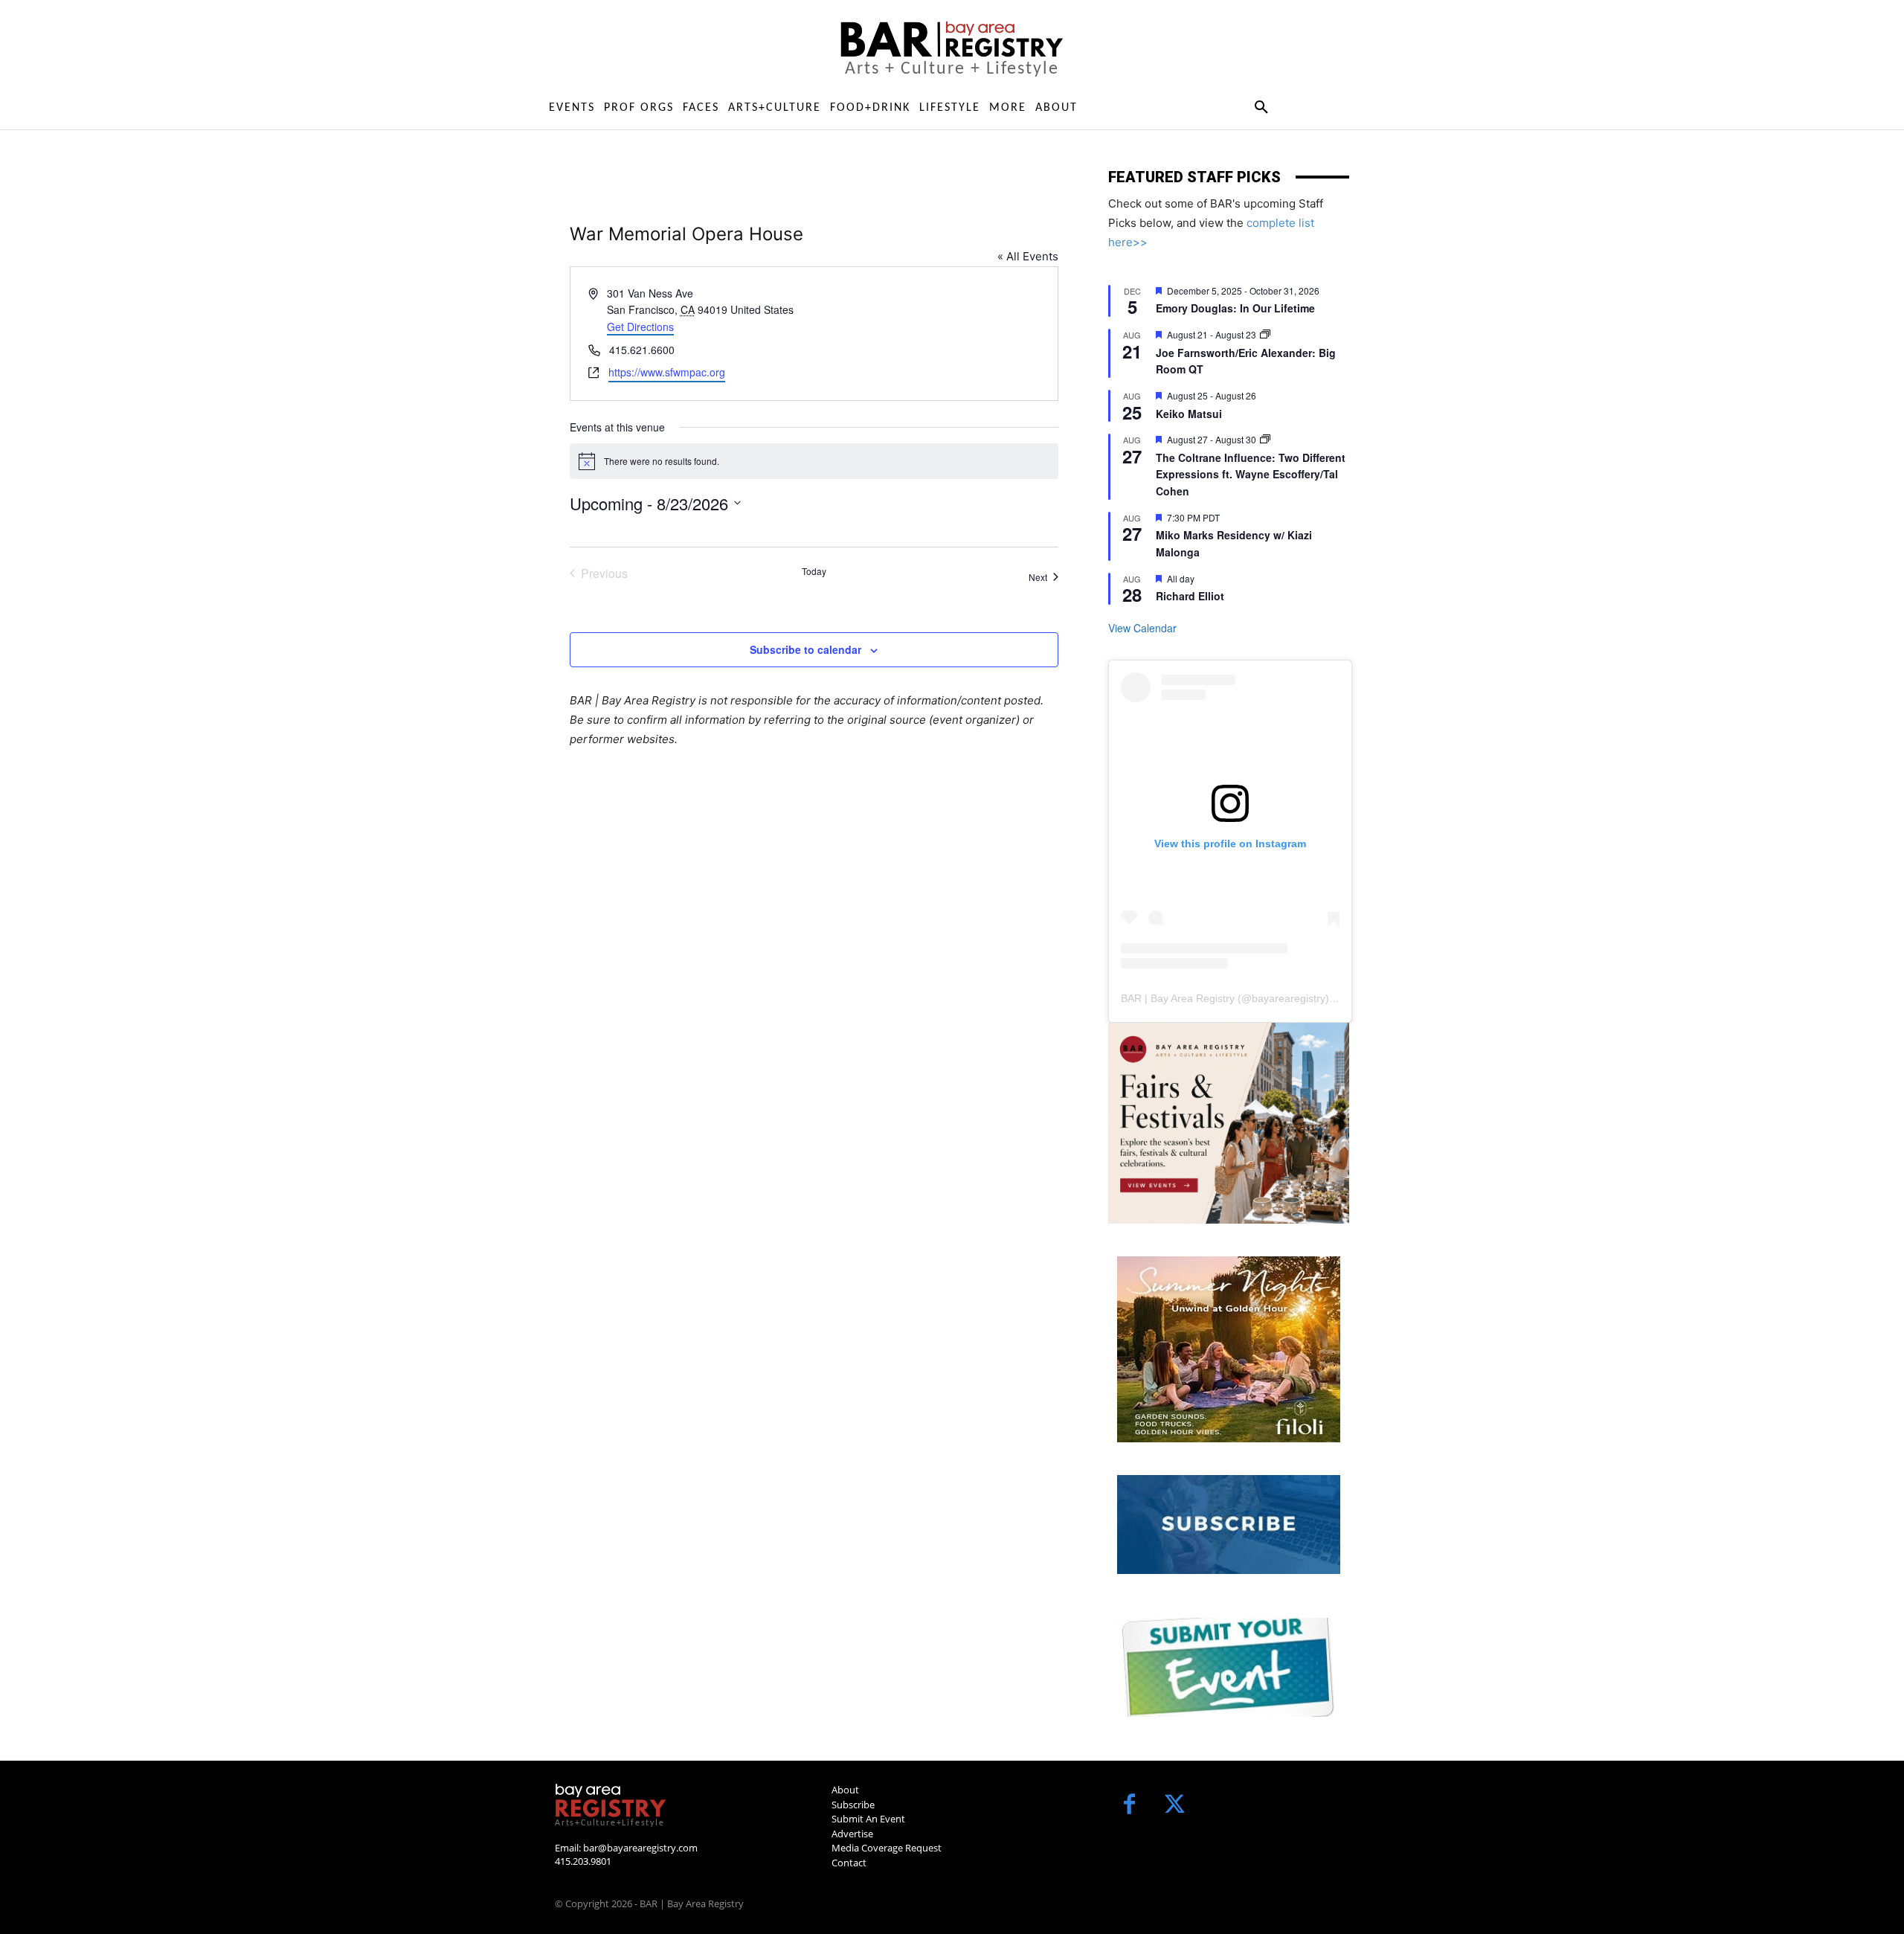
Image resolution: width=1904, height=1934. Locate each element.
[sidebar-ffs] (1229, 1123)
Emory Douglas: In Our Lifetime (1235, 308)
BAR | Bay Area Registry (1178, 998)
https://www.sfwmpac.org (667, 372)
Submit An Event (868, 1819)
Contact (849, 1863)
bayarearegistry (1289, 998)
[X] (1175, 1806)
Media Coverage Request (887, 1848)
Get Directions (640, 327)
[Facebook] (1129, 1806)
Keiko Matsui (1189, 414)
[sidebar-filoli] (1229, 1349)
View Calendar (1142, 628)
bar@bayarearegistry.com (640, 1848)
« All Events (1028, 256)
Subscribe (853, 1805)
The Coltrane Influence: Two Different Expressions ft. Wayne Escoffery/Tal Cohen (1251, 474)
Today (814, 571)
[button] (1261, 108)
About (845, 1790)
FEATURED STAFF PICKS (1194, 177)
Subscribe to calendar (805, 649)
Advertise (852, 1834)
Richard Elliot (1190, 596)
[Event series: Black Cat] (1265, 334)
